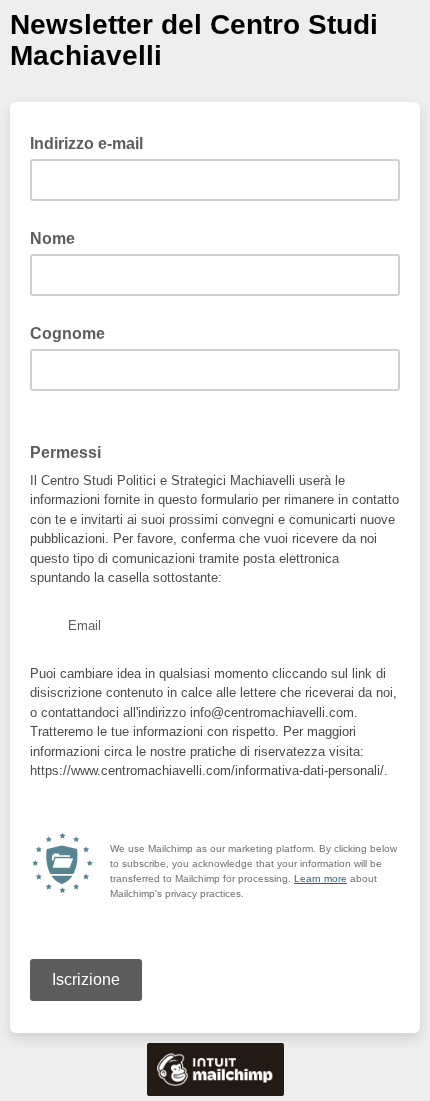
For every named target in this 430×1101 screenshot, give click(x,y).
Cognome (67, 333)
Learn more (320, 878)
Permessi (71, 451)
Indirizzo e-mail (92, 142)
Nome (52, 238)
